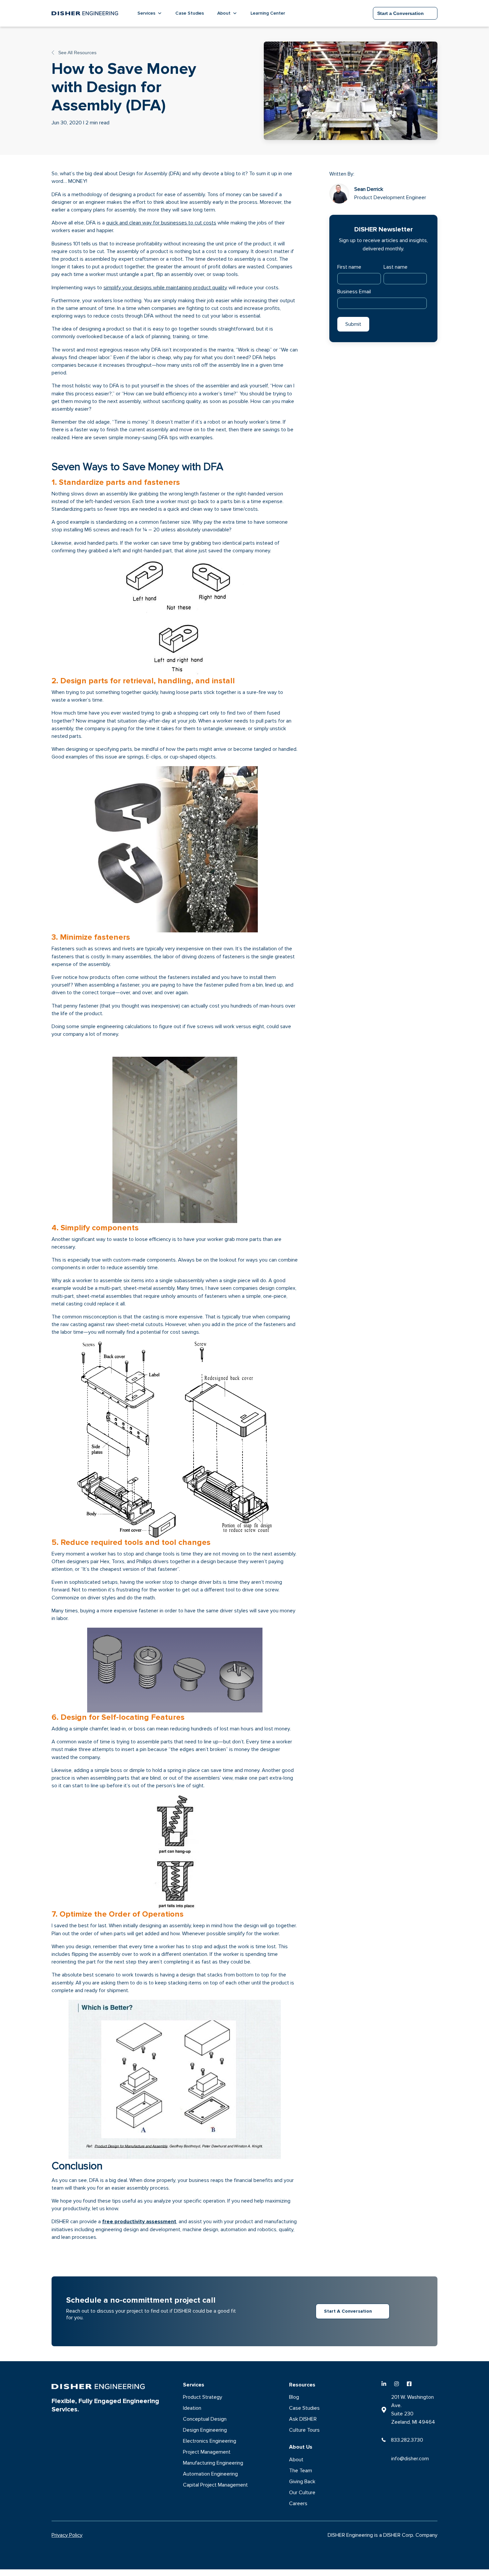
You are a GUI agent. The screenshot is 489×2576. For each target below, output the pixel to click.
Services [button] (146, 13)
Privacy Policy (67, 2535)
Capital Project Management (215, 2485)
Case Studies (190, 13)
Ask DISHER (303, 2419)
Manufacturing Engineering (213, 2463)
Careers (298, 2504)
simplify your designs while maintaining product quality (165, 288)
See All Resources (77, 53)
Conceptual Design (205, 2419)
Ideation (192, 2408)
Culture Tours (304, 2430)
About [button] (224, 13)
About (296, 2460)
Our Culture (302, 2493)
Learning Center (268, 13)
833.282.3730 (407, 2440)
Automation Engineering (210, 2474)
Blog (294, 2397)
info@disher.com (410, 2459)
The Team (301, 2471)
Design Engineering (205, 2430)
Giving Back (302, 2482)
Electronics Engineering (210, 2441)
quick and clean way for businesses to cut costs (161, 223)
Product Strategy (203, 2397)
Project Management (207, 2452)
